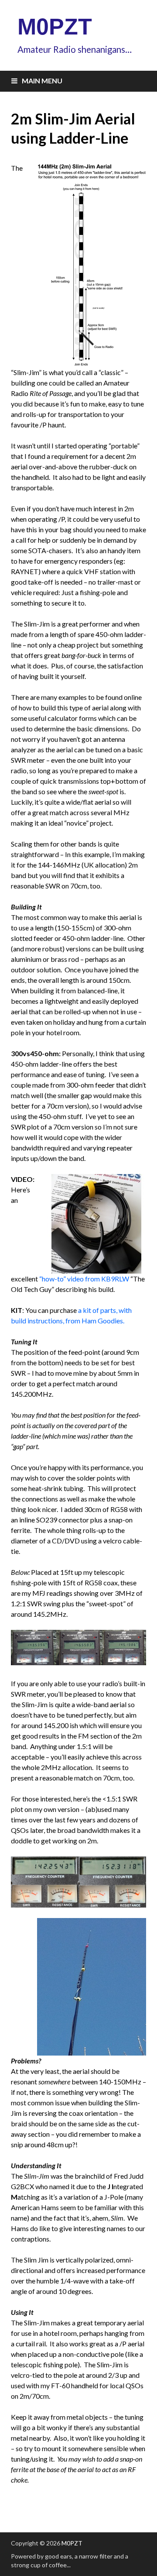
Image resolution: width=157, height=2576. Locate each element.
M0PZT (55, 27)
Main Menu (42, 81)
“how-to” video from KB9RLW (84, 1279)
